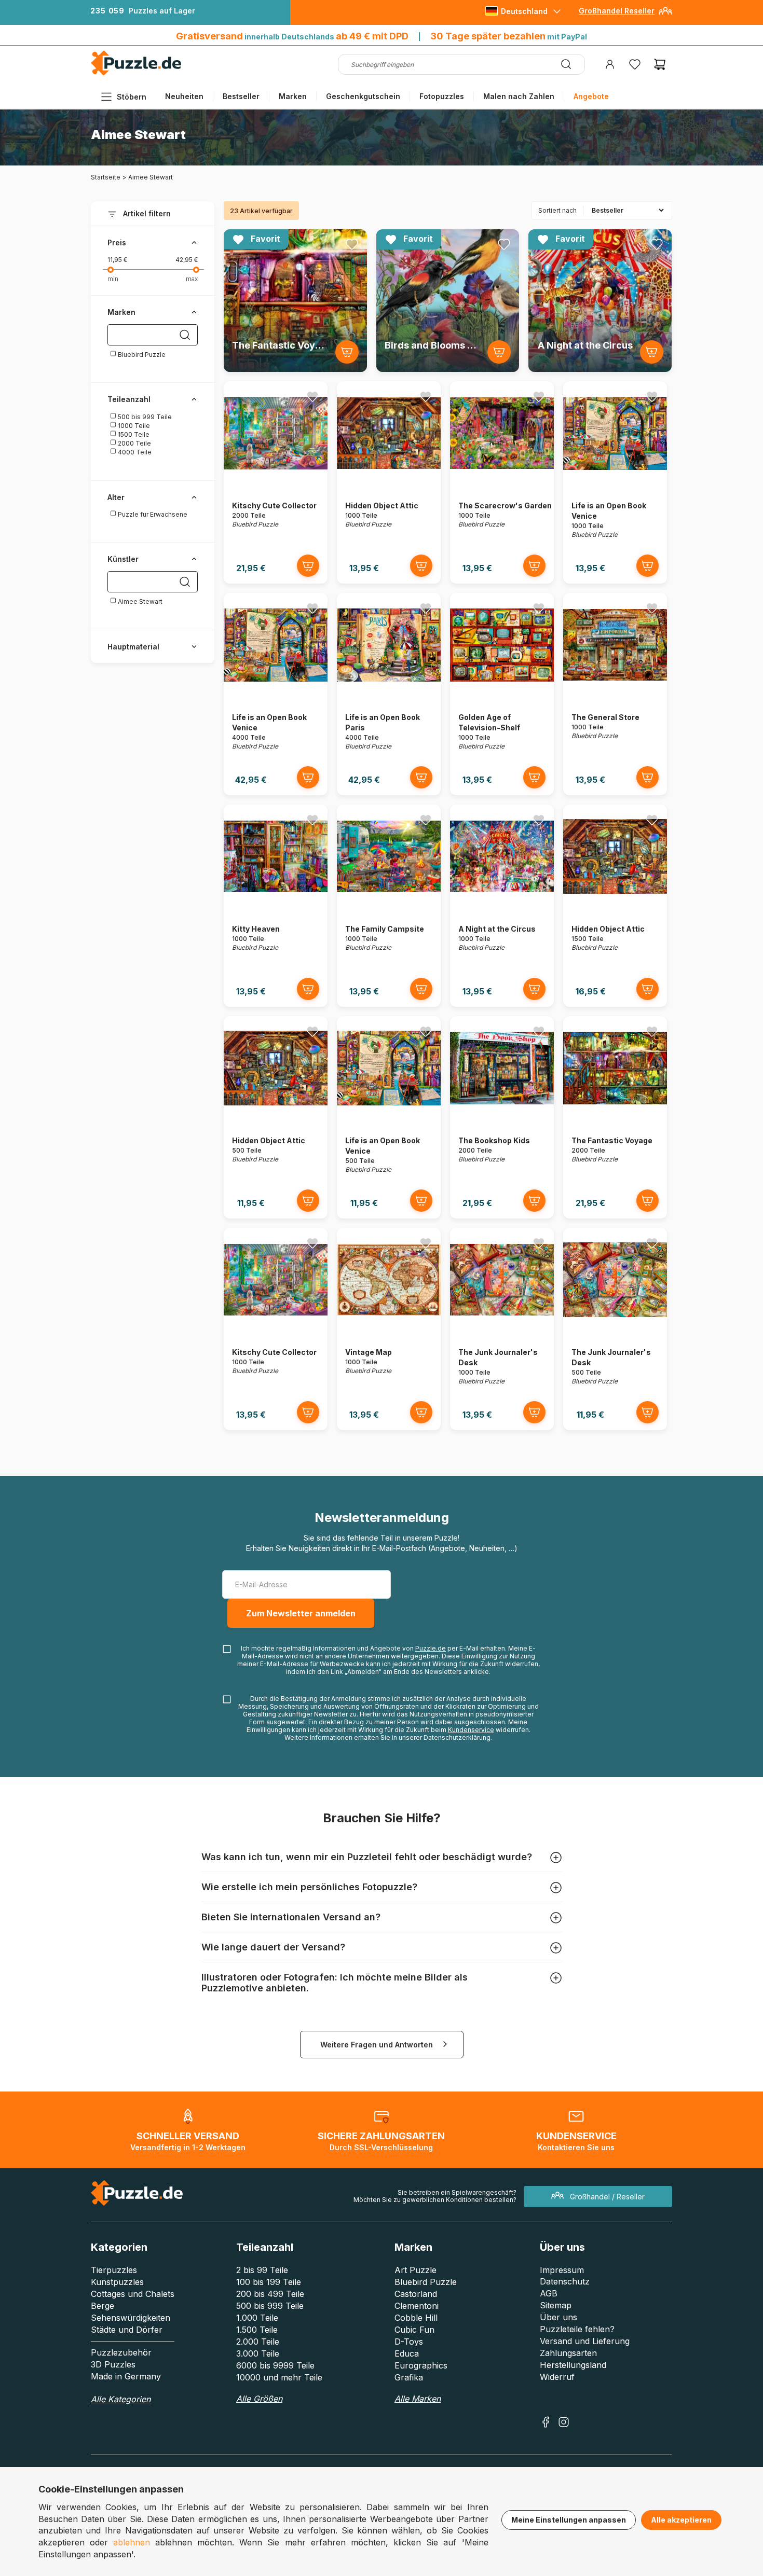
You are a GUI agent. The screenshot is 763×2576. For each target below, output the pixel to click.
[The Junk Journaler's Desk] (502, 1329)
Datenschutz (565, 2281)
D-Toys (409, 2342)
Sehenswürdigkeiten (131, 2318)
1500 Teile (133, 434)
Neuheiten (184, 96)
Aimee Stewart (139, 601)
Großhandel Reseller (617, 11)
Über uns (558, 2317)
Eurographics (421, 2365)
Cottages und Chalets (133, 2294)
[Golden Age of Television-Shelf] (502, 694)
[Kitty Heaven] (276, 905)
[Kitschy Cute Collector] (276, 482)
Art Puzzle (415, 2270)
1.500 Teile (257, 2330)
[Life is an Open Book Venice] (615, 482)
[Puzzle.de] (136, 73)
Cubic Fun (414, 2330)
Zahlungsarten (568, 2353)
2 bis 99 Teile (262, 2270)
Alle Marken (418, 2399)
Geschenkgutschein (363, 96)
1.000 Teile (257, 2318)
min (113, 279)
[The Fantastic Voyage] (615, 1117)
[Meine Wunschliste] (635, 64)
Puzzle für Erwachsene (152, 514)
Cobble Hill (416, 2318)
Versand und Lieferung (585, 2341)
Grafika (409, 2377)
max (192, 279)
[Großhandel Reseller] (665, 15)
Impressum (562, 2270)
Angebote (591, 96)
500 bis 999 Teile (144, 417)
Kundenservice (471, 1730)
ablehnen (132, 2542)
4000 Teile (134, 452)
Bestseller (241, 96)
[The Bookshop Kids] (502, 1117)
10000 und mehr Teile (279, 2377)
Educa (407, 2353)
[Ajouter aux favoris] (352, 244)
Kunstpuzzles (117, 2282)
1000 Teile (133, 426)
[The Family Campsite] (389, 905)
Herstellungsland (573, 2365)
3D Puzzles (113, 2364)
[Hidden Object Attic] (389, 482)
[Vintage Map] (389, 1329)
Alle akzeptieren (681, 2520)
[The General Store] (615, 694)
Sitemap (556, 2305)
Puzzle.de (431, 1648)
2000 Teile (134, 443)
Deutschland (524, 11)
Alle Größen (259, 2399)
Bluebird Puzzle (141, 355)
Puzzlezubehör (121, 2352)
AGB (549, 2293)
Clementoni (417, 2306)
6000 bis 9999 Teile (275, 2365)
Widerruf (557, 2377)
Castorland (416, 2294)
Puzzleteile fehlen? (577, 2329)
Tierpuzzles (114, 2270)
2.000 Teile (258, 2342)
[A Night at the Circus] (502, 905)
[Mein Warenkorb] (660, 64)
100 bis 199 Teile (269, 2282)
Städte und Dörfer (127, 2330)
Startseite (106, 177)
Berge (103, 2306)
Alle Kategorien (121, 2399)
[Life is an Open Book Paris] (389, 694)
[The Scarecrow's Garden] (502, 482)
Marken (293, 96)
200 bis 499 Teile (270, 2294)
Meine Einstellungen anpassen (569, 2520)
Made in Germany (126, 2376)
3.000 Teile (258, 2353)
